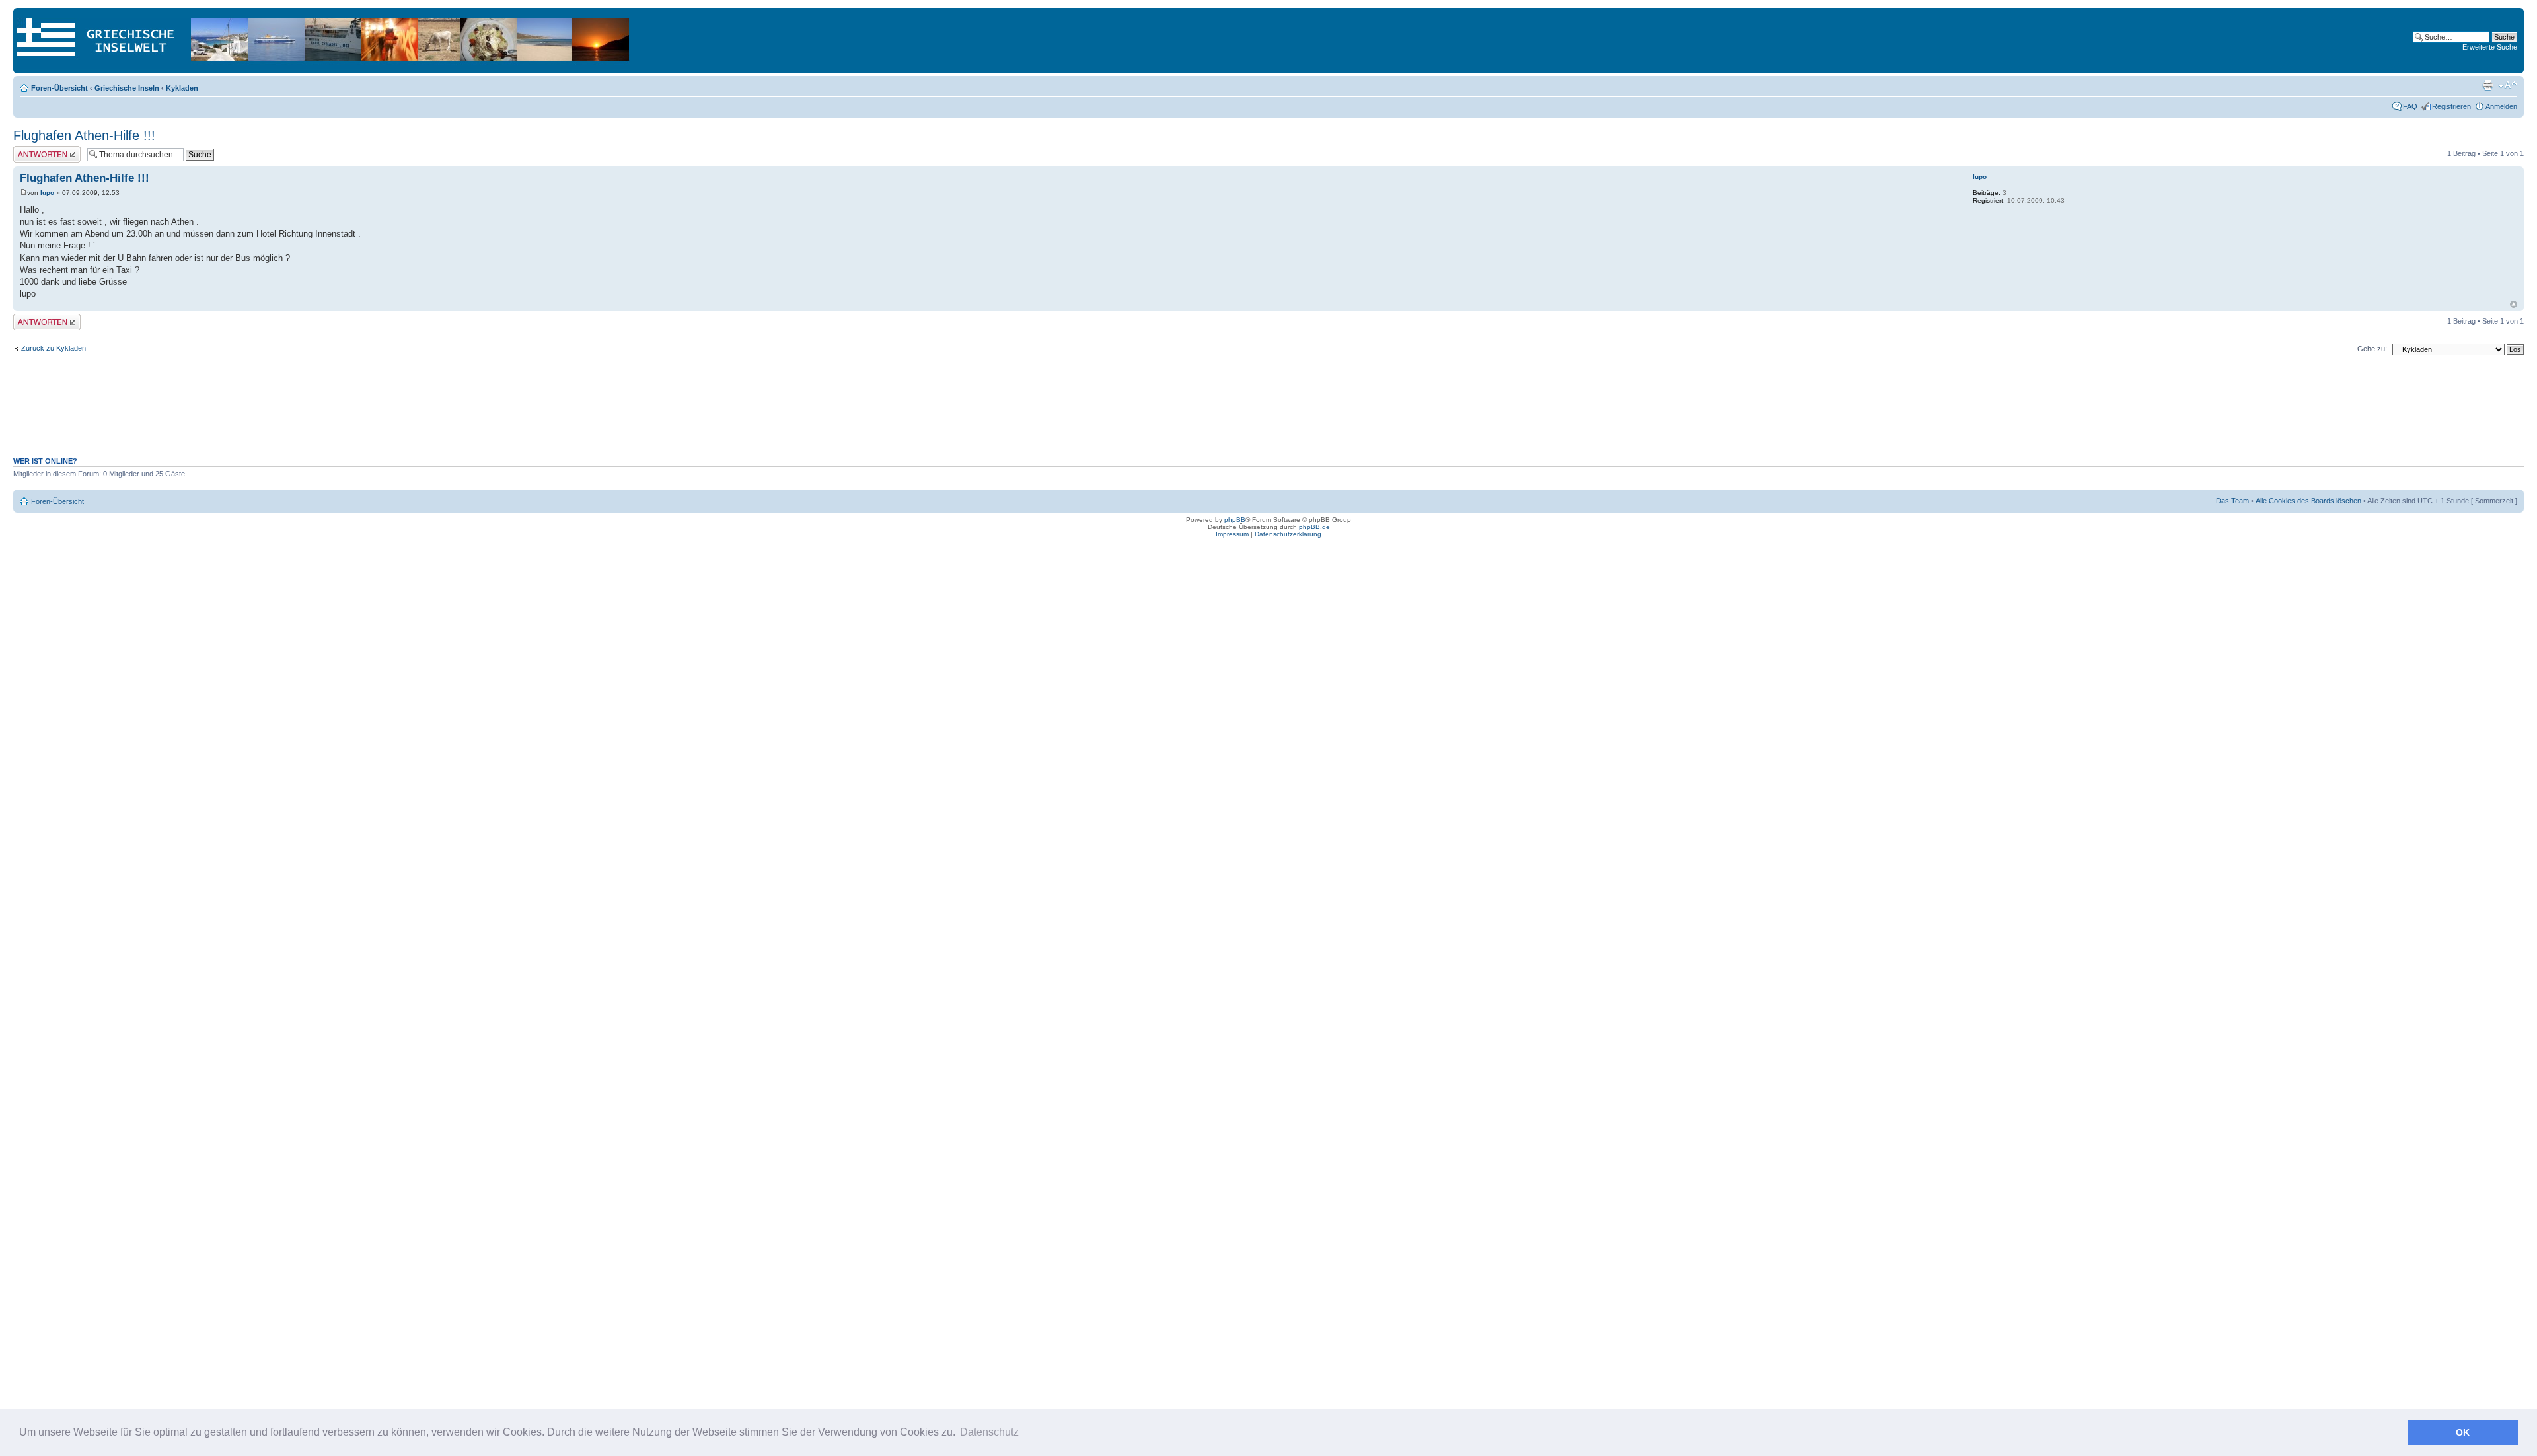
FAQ (2410, 106)
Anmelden (2501, 106)
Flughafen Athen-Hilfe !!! (84, 135)
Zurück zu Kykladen (54, 348)
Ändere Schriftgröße (2508, 85)
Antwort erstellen (40, 150)
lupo (47, 193)
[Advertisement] (1268, 413)
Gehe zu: (2372, 349)
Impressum (1232, 534)
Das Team (2232, 501)
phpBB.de (1314, 527)
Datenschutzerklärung (1288, 534)
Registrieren (2451, 106)
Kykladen (182, 88)
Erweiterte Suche (2490, 47)
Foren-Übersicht (59, 88)
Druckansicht (2487, 85)
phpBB (1235, 520)
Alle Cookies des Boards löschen (2308, 501)
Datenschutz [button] (989, 1432)
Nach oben (2514, 304)
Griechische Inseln (127, 88)
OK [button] (2463, 1432)
